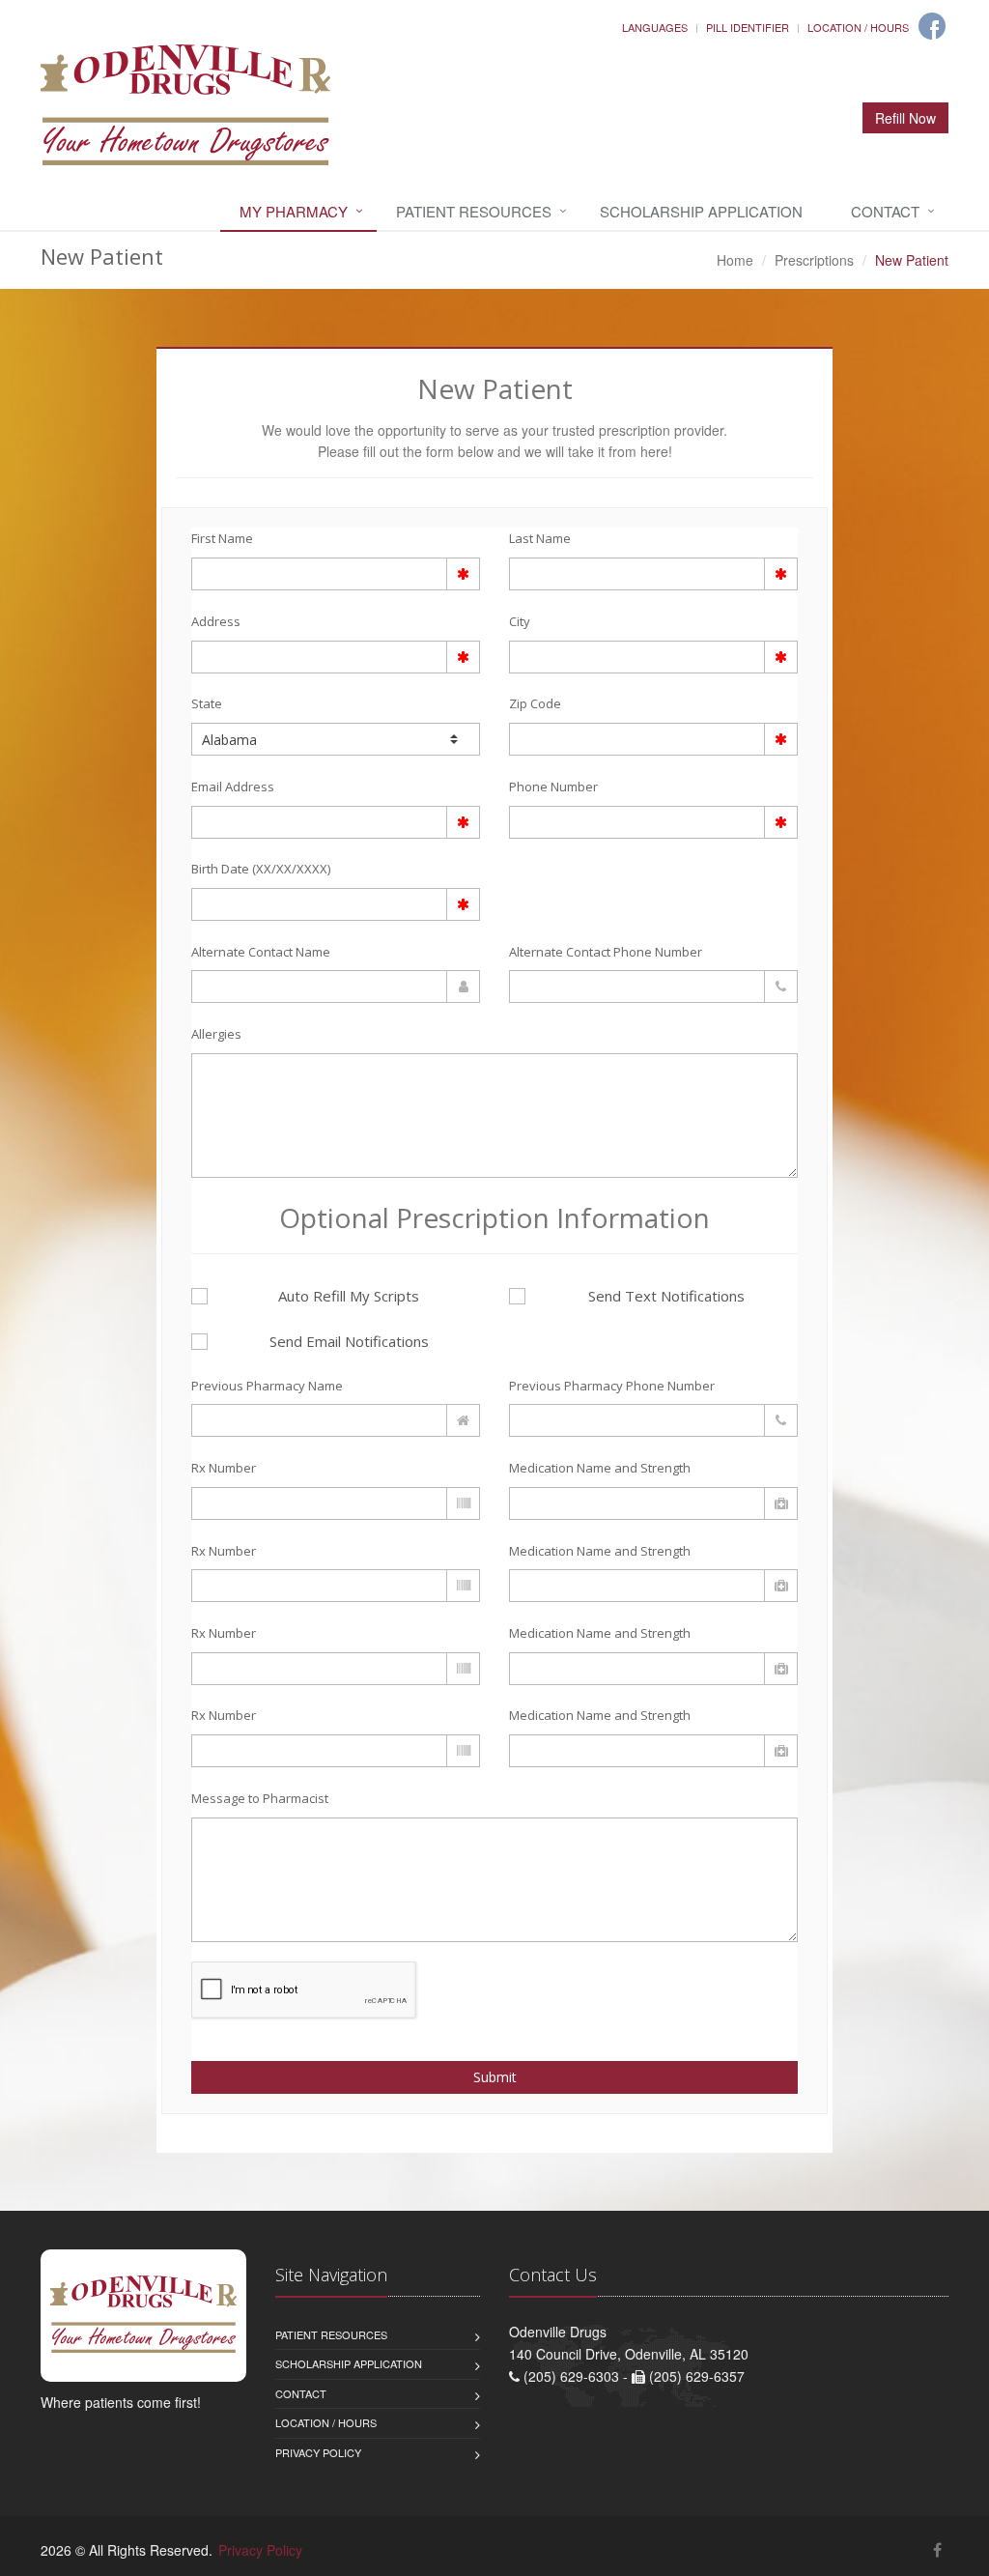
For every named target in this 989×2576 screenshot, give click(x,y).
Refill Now (905, 118)
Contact (885, 211)
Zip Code (535, 703)
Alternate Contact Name (261, 952)
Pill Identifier (748, 27)
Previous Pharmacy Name (267, 1386)
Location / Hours (858, 27)
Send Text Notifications (666, 1296)
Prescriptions (814, 260)
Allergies (216, 1034)
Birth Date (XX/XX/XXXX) (261, 869)
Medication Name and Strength (600, 1468)
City (520, 621)
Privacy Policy (318, 2452)
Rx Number (224, 1468)
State (207, 703)
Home (735, 260)
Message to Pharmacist (260, 1798)
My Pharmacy (294, 211)
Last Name (540, 538)
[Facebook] (932, 26)
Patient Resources (474, 211)
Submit (495, 2077)
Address (216, 621)
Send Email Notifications (349, 1341)
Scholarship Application (701, 211)
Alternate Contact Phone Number (606, 952)
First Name (222, 538)
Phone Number (553, 787)
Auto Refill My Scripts (349, 1296)
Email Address (233, 787)
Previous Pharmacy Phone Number (612, 1386)
